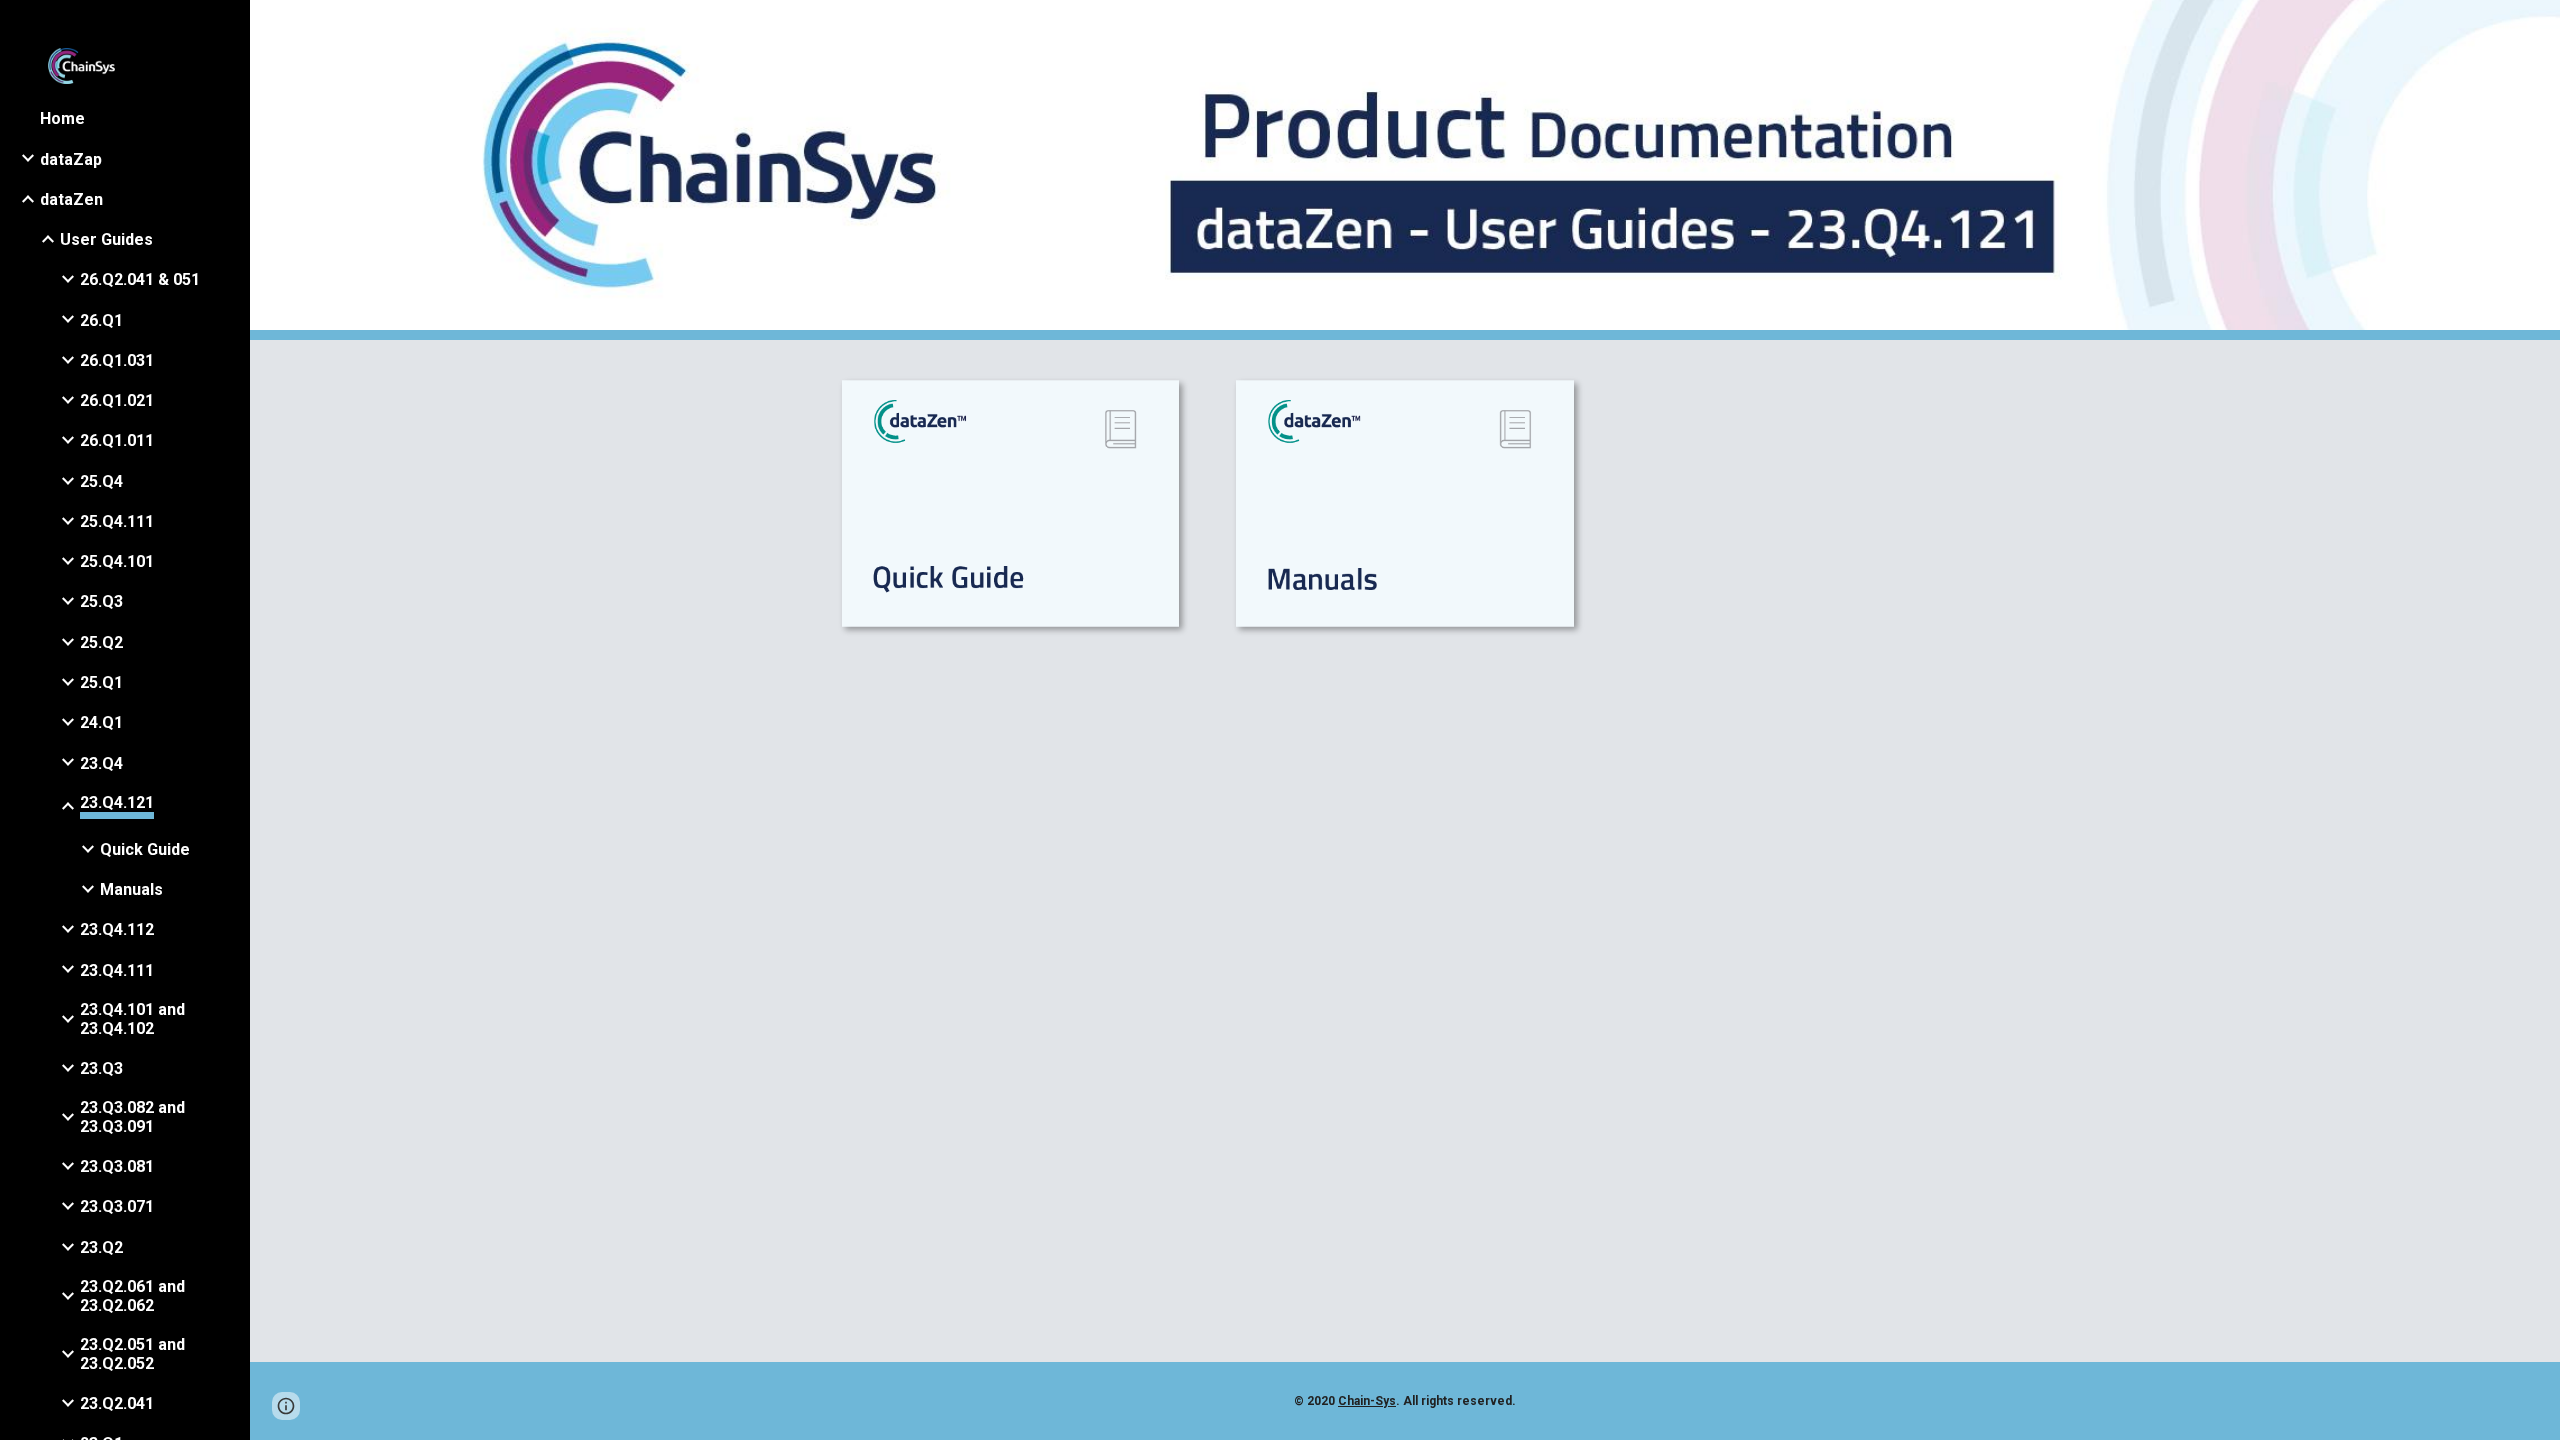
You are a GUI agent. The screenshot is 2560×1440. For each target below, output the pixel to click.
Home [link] (62, 118)
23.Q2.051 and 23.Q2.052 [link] (132, 1354)
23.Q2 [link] (101, 1247)
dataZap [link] (71, 159)
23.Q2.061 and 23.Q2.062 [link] (132, 1296)
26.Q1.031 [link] (117, 360)
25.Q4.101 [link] (117, 561)
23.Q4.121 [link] (117, 802)
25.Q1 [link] (101, 682)
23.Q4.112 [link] (117, 929)
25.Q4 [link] (101, 481)
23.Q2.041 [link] (117, 1403)
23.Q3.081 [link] (117, 1166)
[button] (2536, 28)
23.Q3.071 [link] (117, 1206)
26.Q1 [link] (101, 320)
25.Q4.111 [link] (117, 521)
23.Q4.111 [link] (117, 970)
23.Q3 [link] (101, 1068)
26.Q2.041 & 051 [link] (140, 279)
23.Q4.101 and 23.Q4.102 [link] (132, 1019)
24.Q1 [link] (101, 722)
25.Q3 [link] (101, 601)
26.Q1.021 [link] (117, 400)
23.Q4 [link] (101, 763)
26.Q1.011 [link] (117, 440)
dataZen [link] (71, 199)
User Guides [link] (106, 239)
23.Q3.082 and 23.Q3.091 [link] (132, 1117)
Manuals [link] (131, 889)
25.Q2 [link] (101, 642)
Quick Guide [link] (145, 849)
